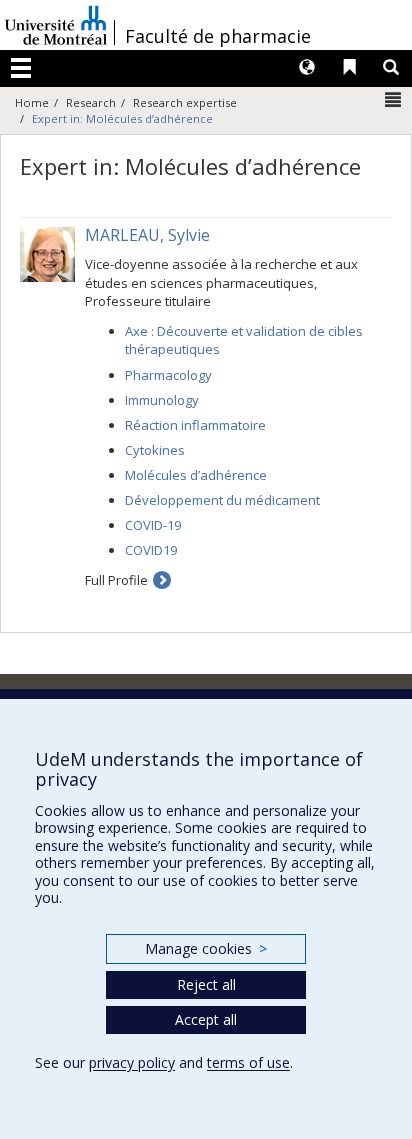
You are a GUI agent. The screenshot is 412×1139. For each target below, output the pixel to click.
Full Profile (116, 580)
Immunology (162, 400)
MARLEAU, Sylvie (147, 235)
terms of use (248, 1062)
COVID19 (151, 550)
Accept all (206, 1019)
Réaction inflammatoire (195, 425)
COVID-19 (153, 525)
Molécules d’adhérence (196, 475)
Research (91, 102)
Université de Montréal (56, 25)
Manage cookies (205, 948)
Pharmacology (168, 375)
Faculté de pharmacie (218, 36)
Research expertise (185, 102)
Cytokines (155, 450)
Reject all (206, 984)
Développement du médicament (222, 500)
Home (32, 102)
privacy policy (132, 1062)
